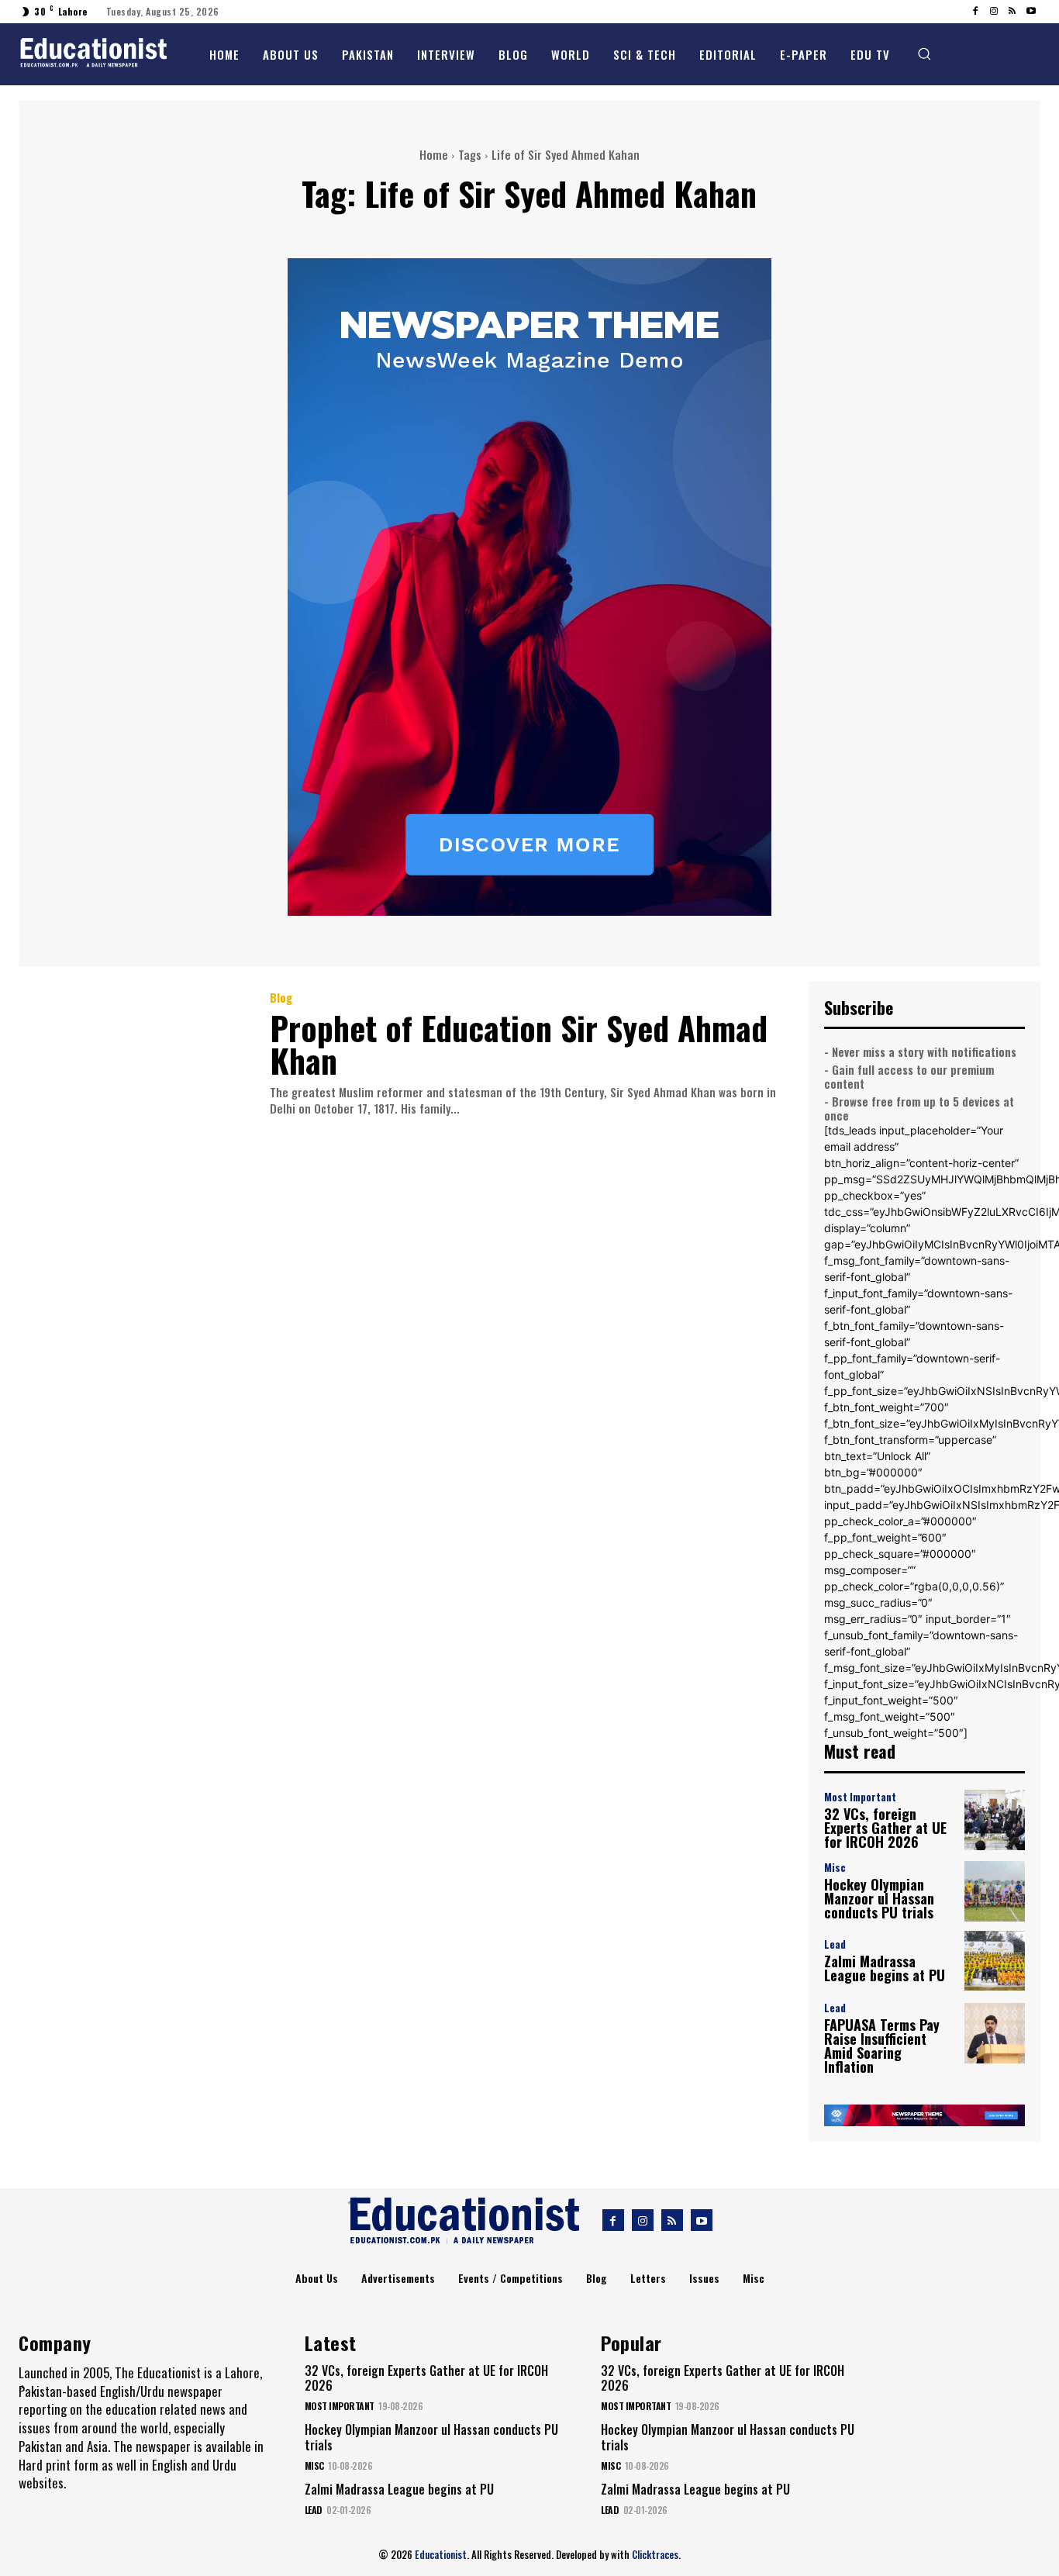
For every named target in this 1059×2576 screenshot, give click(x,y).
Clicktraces (655, 2554)
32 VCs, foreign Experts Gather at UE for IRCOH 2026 (885, 1828)
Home (434, 154)
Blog (281, 998)
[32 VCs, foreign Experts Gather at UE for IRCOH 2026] (995, 1820)
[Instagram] (994, 12)
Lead (835, 1944)
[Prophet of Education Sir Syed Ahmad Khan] (133, 1055)
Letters (648, 2278)
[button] (924, 54)
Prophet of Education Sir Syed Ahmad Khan (519, 1044)
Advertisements (398, 2278)
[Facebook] (975, 12)
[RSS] (1012, 12)
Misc (835, 1868)
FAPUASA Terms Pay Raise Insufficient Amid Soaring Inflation (882, 2046)
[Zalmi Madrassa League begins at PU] (995, 1961)
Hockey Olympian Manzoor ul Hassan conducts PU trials (879, 1898)
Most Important (860, 1797)
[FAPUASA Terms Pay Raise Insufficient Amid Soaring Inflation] (995, 2033)
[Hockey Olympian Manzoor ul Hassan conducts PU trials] (995, 1891)
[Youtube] (1031, 12)
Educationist (441, 2554)
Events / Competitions (511, 2278)
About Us (317, 2278)
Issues (704, 2278)
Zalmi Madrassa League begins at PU (885, 1968)
